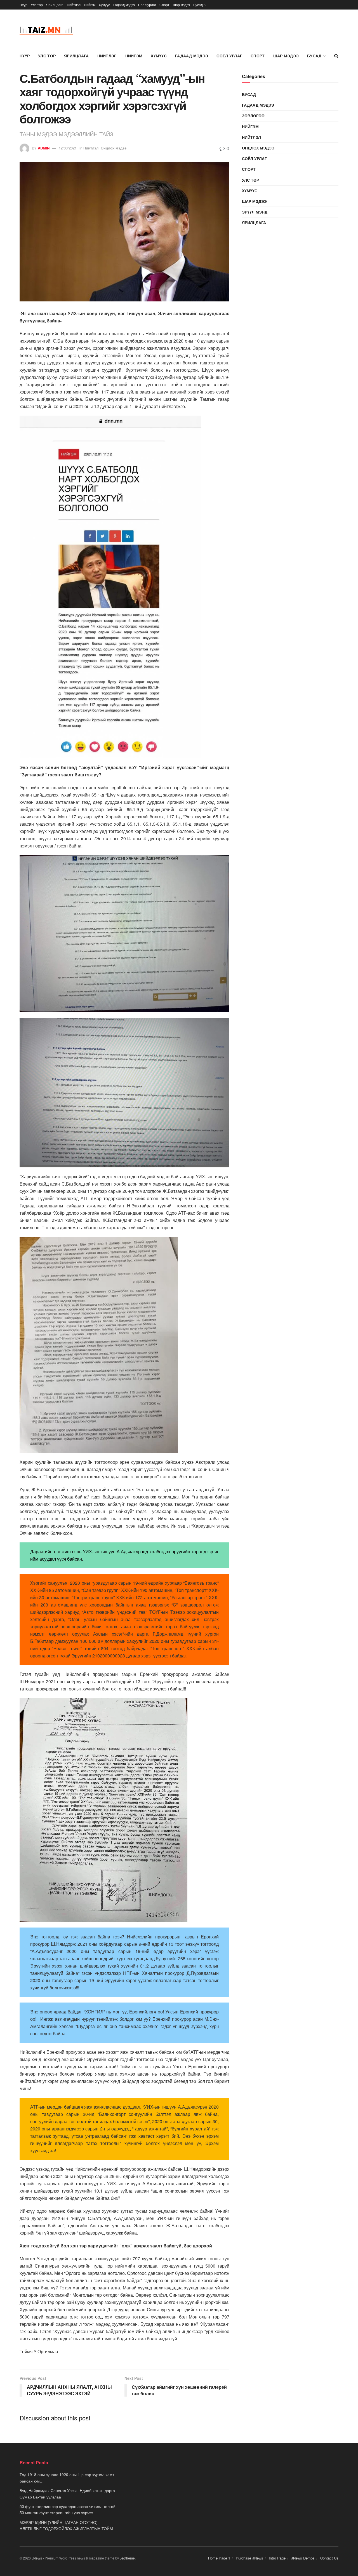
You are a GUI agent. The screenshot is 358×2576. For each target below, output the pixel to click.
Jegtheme (127, 2558)
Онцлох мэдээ (114, 148)
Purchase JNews (249, 2558)
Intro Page (277, 2558)
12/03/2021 (68, 148)
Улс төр (37, 5)
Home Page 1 (219, 2558)
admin (44, 148)
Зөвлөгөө (253, 116)
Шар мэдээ (181, 5)
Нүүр (23, 5)
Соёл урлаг (147, 5)
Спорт (164, 5)
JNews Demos (303, 2558)
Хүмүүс (104, 5)
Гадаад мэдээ (124, 5)
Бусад (198, 5)
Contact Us (329, 2558)
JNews (37, 2558)
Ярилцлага (55, 5)
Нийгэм (90, 5)
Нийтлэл (74, 5)
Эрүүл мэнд (255, 212)
